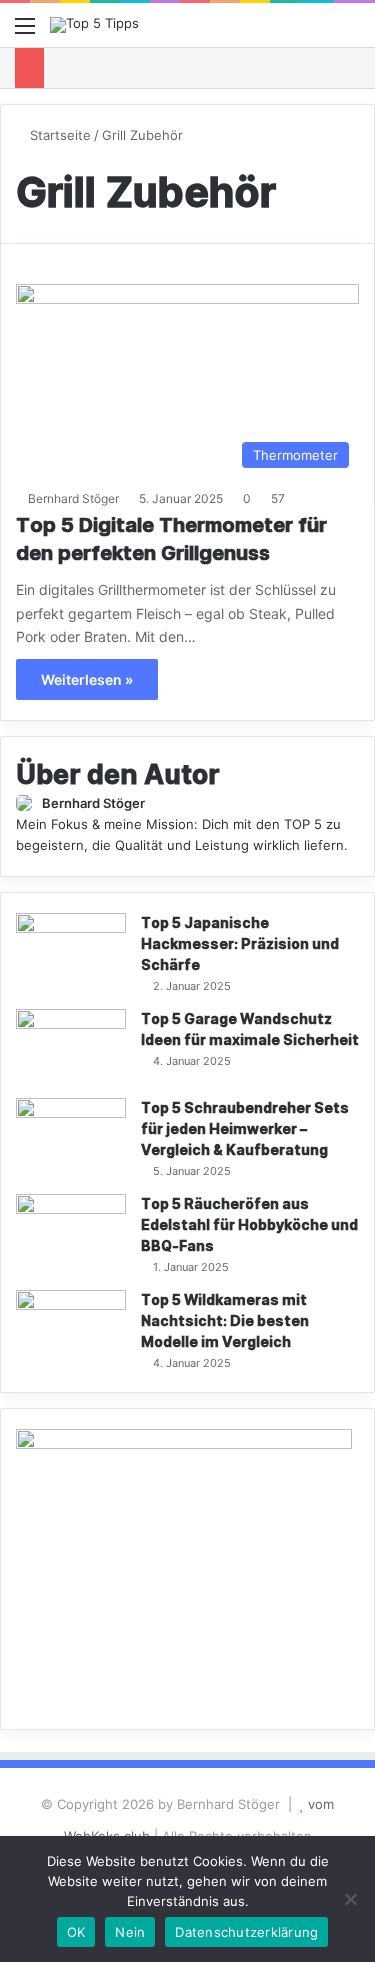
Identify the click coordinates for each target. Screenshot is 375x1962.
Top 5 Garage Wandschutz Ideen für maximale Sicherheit (250, 1030)
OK (76, 1932)
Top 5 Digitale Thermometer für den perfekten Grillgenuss (171, 540)
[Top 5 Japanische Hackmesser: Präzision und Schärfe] (71, 950)
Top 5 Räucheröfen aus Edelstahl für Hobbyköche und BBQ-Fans (249, 1225)
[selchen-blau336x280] (184, 1444)
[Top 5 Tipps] (94, 25)
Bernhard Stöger (73, 498)
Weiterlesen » (87, 679)
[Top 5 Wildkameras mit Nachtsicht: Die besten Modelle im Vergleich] (71, 1327)
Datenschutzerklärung (246, 1932)
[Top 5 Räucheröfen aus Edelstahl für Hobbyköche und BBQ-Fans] (71, 1231)
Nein (130, 1932)
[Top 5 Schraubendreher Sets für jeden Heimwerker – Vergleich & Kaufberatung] (71, 1135)
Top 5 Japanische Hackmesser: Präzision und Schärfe (240, 944)
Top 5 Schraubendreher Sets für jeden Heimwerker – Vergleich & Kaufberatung (245, 1129)
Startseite (58, 135)
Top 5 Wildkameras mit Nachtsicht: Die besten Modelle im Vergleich (225, 1321)
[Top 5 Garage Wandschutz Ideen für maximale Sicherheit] (71, 1046)
